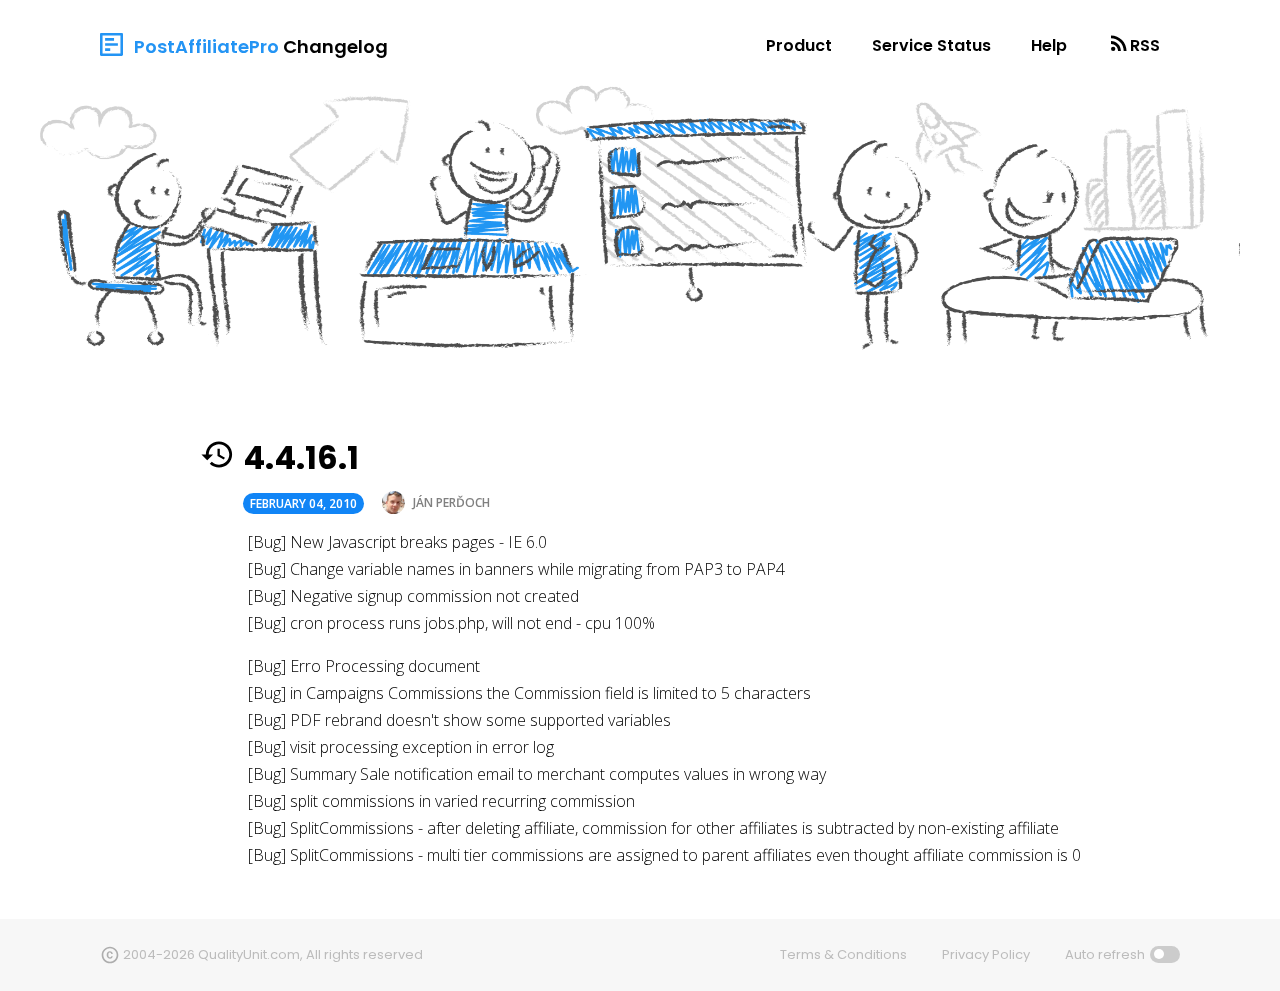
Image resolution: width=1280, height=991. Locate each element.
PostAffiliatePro (206, 46)
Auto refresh (1105, 954)
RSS (1145, 45)
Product (799, 45)
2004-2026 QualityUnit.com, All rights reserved (273, 954)
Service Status (931, 45)
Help (1049, 45)
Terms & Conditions (843, 954)
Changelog (335, 46)
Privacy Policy (986, 954)
